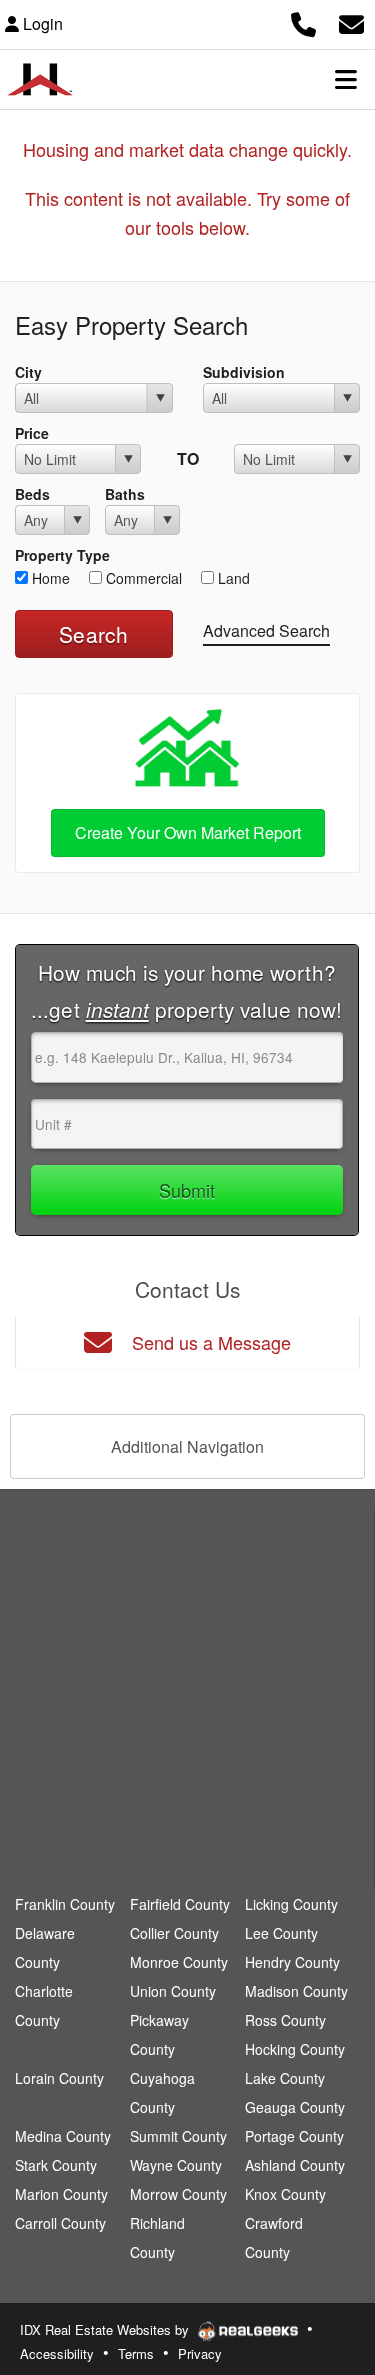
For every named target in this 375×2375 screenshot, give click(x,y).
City (28, 372)
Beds (32, 494)
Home (49, 578)
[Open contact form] (351, 21)
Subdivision (244, 372)
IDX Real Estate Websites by (106, 2329)
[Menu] (346, 79)
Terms (136, 2353)
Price (32, 433)
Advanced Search (266, 630)
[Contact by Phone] (303, 21)
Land (232, 578)
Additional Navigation (187, 1446)
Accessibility (57, 2353)
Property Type (62, 555)
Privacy (200, 2353)
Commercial (142, 578)
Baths (125, 494)
